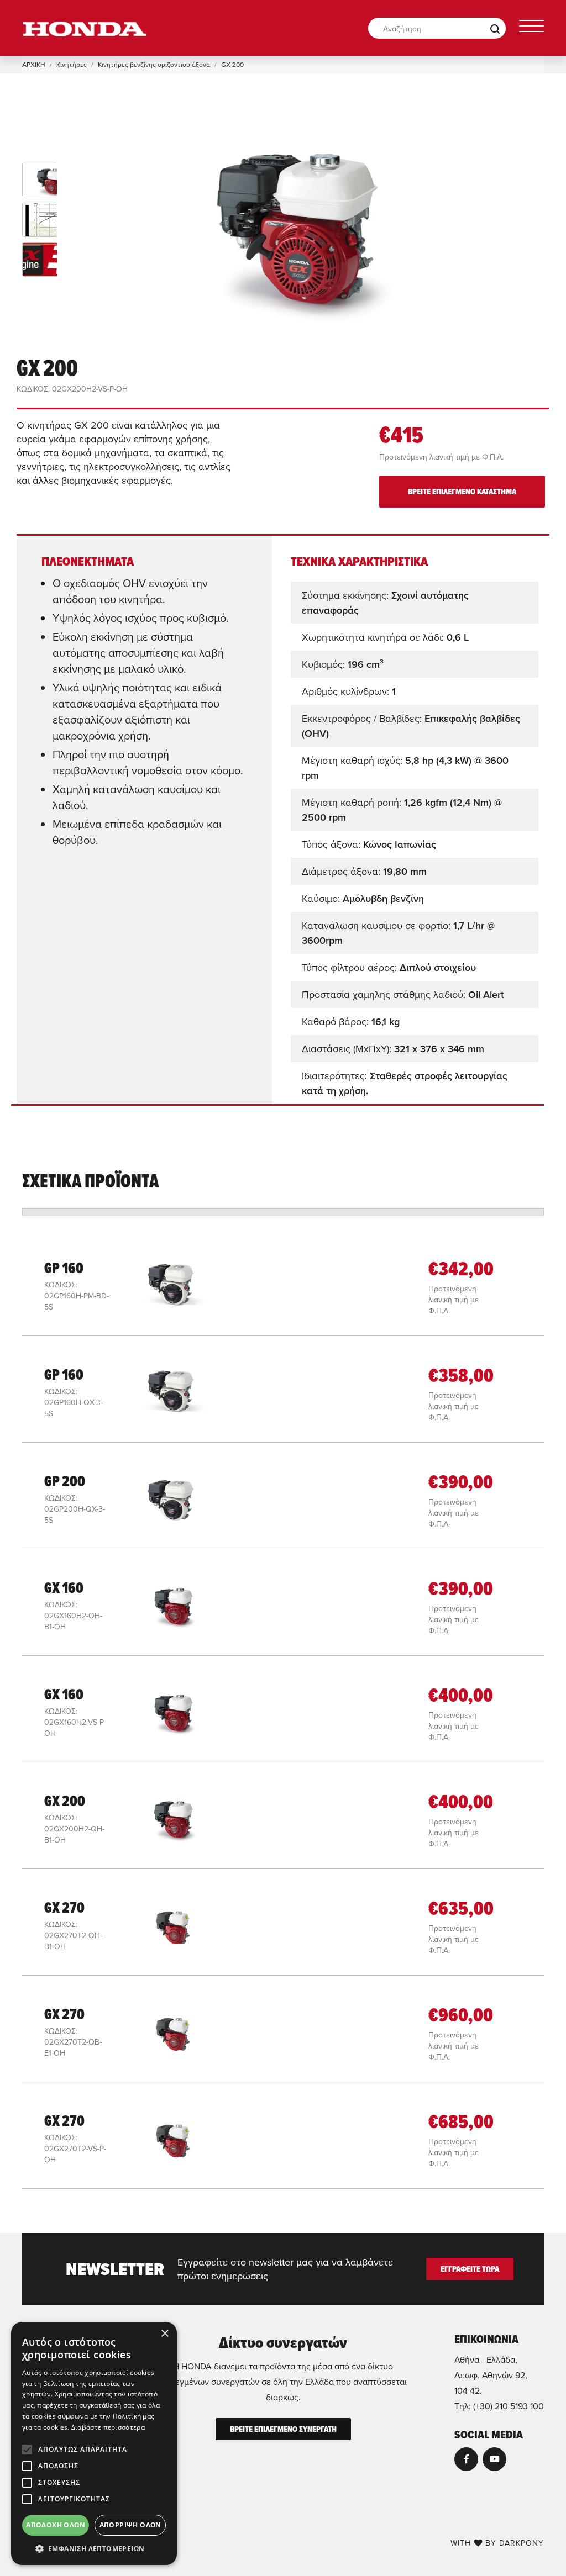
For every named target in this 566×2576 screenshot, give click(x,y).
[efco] (85, 28)
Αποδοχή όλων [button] (56, 2525)
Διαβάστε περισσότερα (108, 2427)
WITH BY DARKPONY (497, 2543)
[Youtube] (494, 2459)
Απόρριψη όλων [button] (130, 2525)
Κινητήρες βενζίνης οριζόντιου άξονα (154, 64)
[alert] (94, 2443)
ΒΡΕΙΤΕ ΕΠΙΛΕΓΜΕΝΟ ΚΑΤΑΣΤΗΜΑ (462, 492)
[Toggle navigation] (531, 28)
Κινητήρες (72, 64)
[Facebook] (466, 2459)
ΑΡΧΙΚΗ (34, 64)
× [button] (164, 2334)
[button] (94, 2548)
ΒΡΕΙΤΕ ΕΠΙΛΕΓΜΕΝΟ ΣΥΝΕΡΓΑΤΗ (283, 2429)
